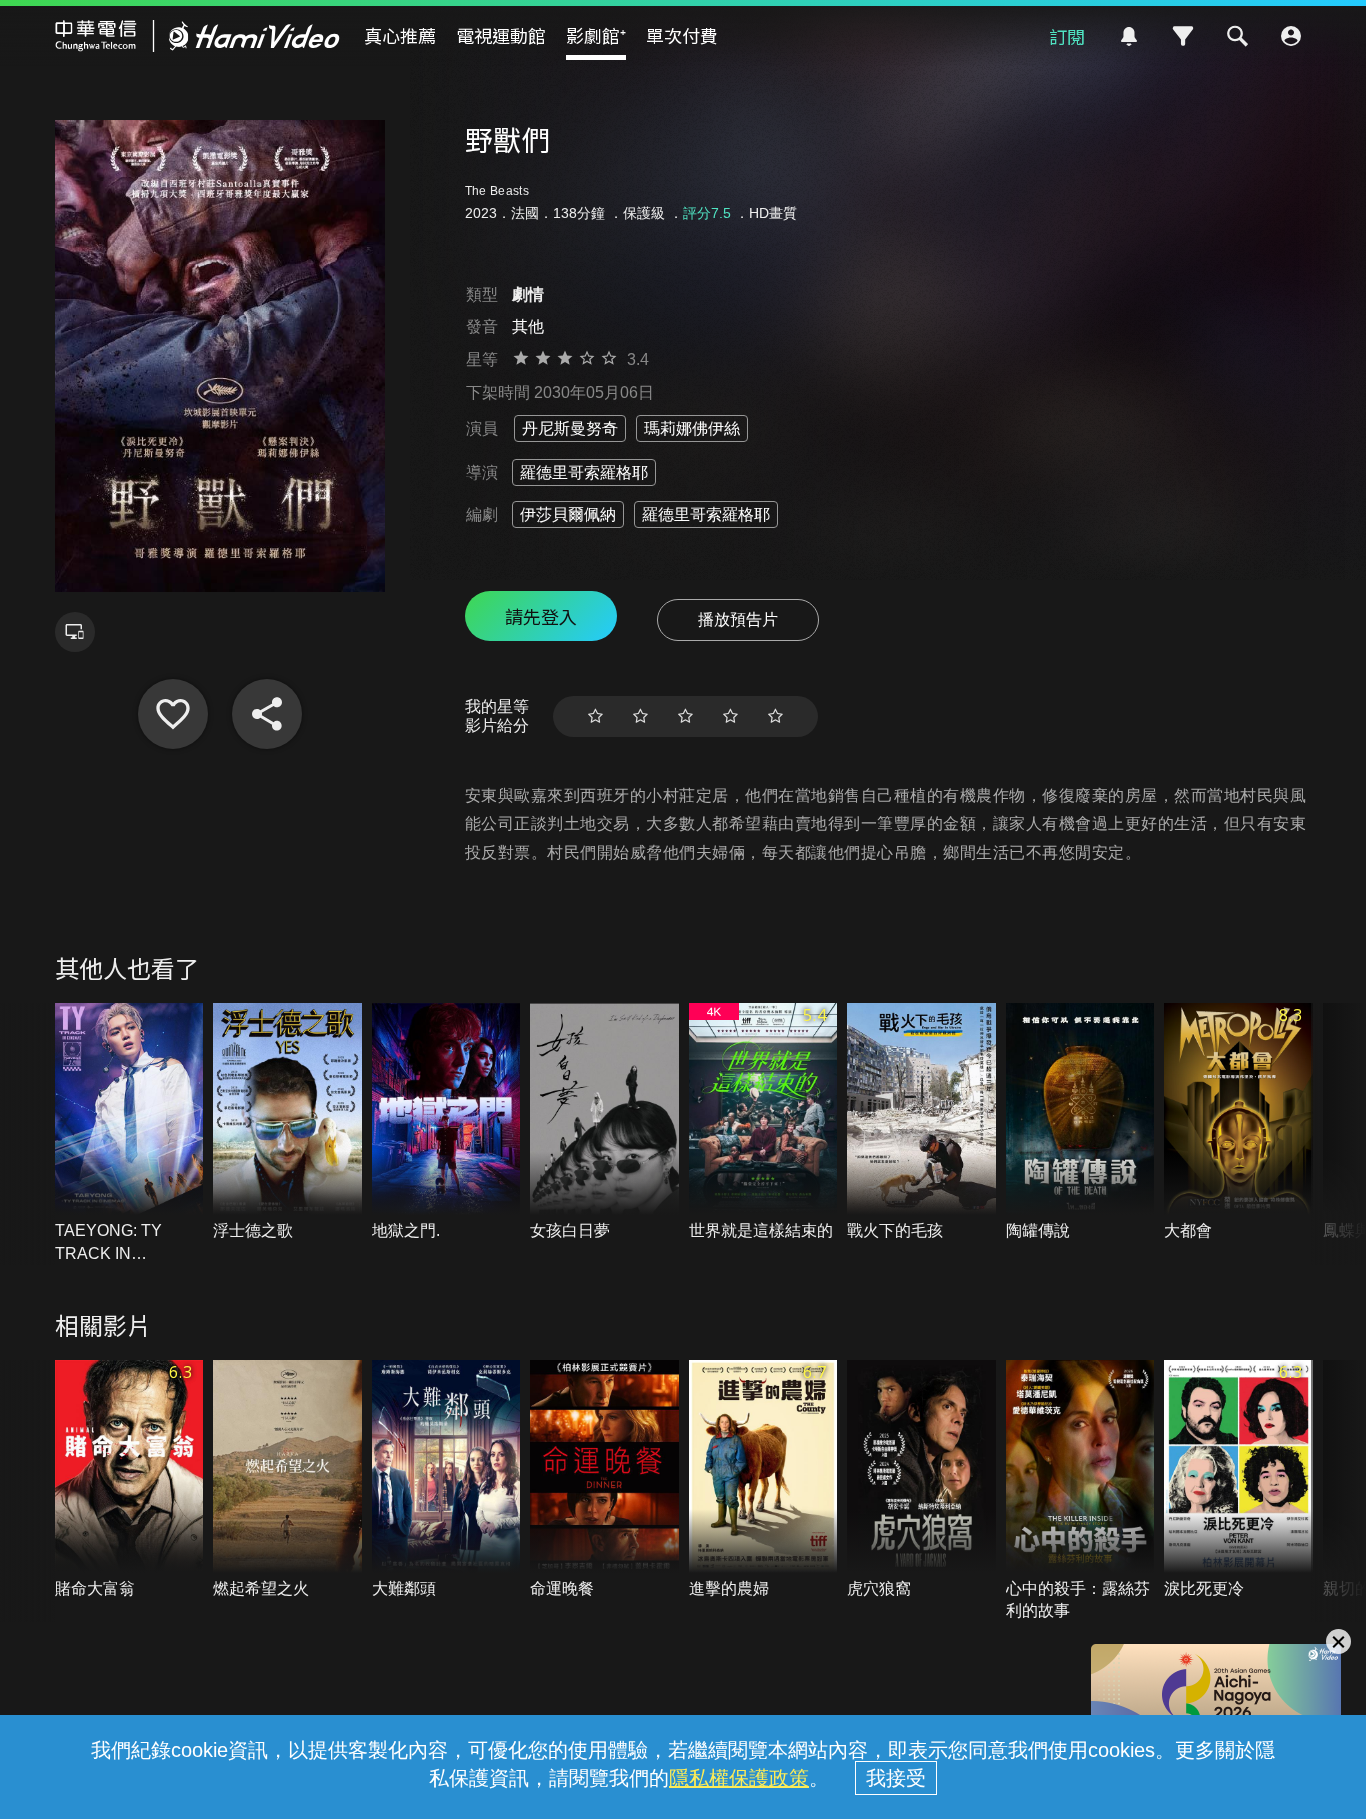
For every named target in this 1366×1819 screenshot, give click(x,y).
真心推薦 (400, 35)
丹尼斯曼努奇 (570, 428)
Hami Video (197, 36)
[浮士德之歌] (287, 1123)
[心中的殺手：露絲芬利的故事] (1080, 1491)
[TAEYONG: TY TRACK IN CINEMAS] (129, 1134)
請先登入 (541, 616)
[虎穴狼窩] (921, 1480)
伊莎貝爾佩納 (568, 514)
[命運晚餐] (604, 1480)
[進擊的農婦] (763, 1480)
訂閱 (1067, 36)
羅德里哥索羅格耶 (584, 472)
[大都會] (1238, 1123)
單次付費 (682, 35)
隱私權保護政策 (739, 1778)
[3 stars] (685, 716)
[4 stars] (730, 716)
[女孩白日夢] (604, 1123)
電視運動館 (501, 35)
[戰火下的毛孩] (921, 1123)
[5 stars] (775, 716)
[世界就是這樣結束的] (763, 1123)
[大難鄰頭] (446, 1480)
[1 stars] (595, 716)
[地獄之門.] (446, 1123)
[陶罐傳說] (1080, 1123)
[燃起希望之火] (287, 1480)
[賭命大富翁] (129, 1480)
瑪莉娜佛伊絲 (692, 428)
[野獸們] (173, 714)
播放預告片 (738, 619)
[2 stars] (640, 716)
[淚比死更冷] (1238, 1480)
